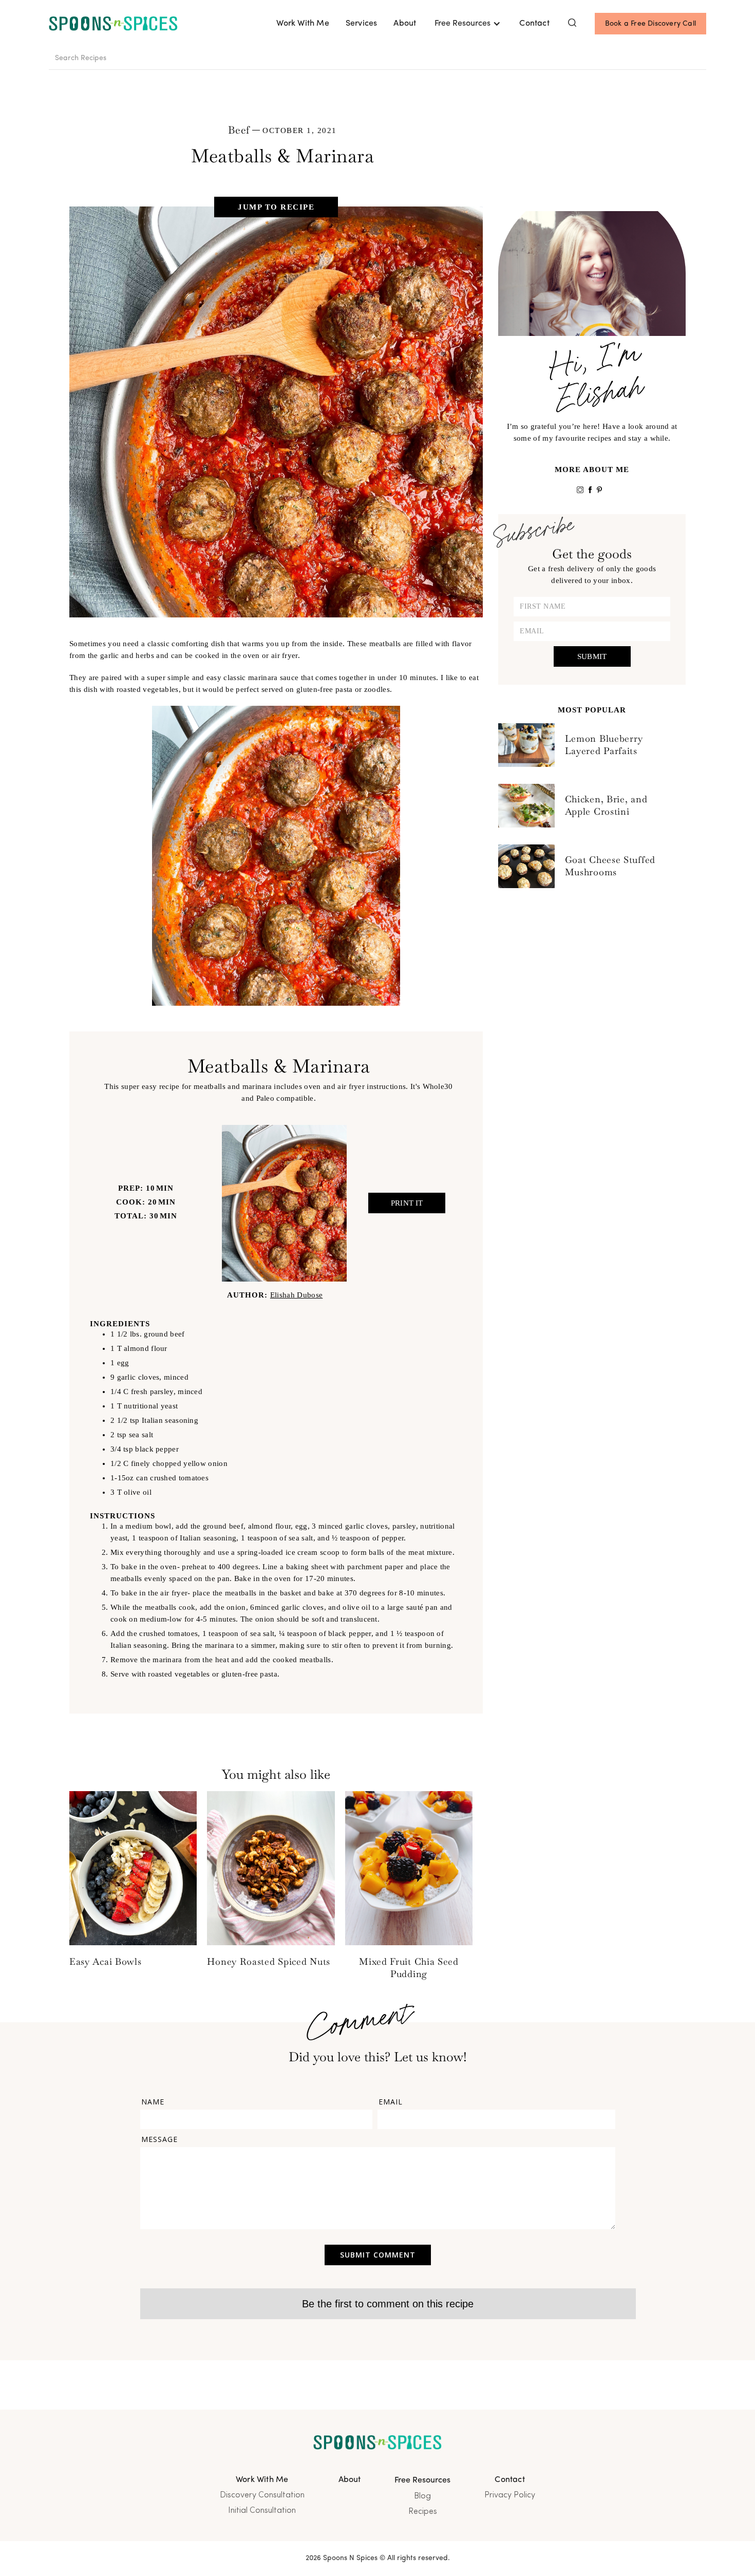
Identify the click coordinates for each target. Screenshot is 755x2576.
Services (362, 24)
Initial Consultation (262, 2511)
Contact (534, 24)
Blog (422, 2496)
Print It (407, 1203)
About (405, 24)
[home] (113, 24)
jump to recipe (276, 207)
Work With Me (303, 24)
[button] (468, 24)
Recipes (423, 2512)
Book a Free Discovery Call (650, 24)
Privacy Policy (510, 2495)
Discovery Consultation (262, 2495)
